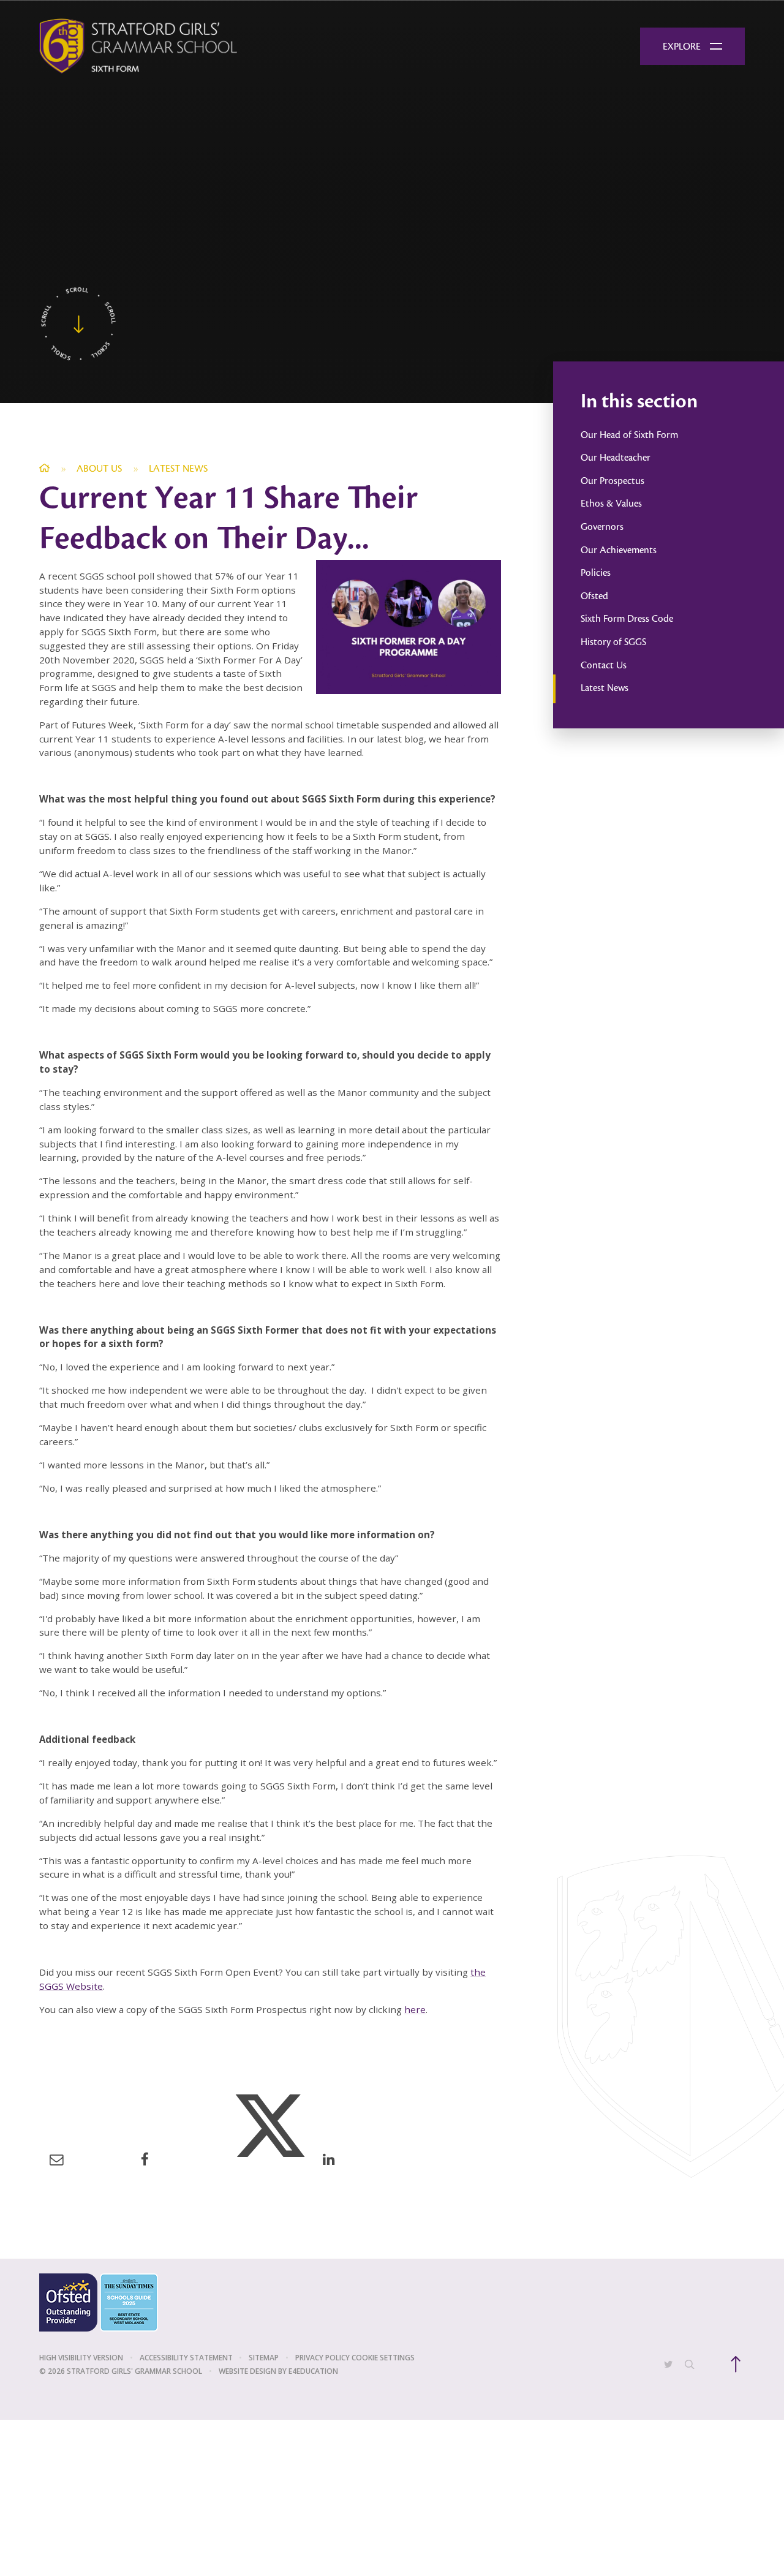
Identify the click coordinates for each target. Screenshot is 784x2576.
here (415, 2009)
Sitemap (264, 2358)
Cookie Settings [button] (383, 2358)
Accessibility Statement (186, 2358)
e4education (313, 2371)
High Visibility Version (81, 2358)
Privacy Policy (322, 2358)
